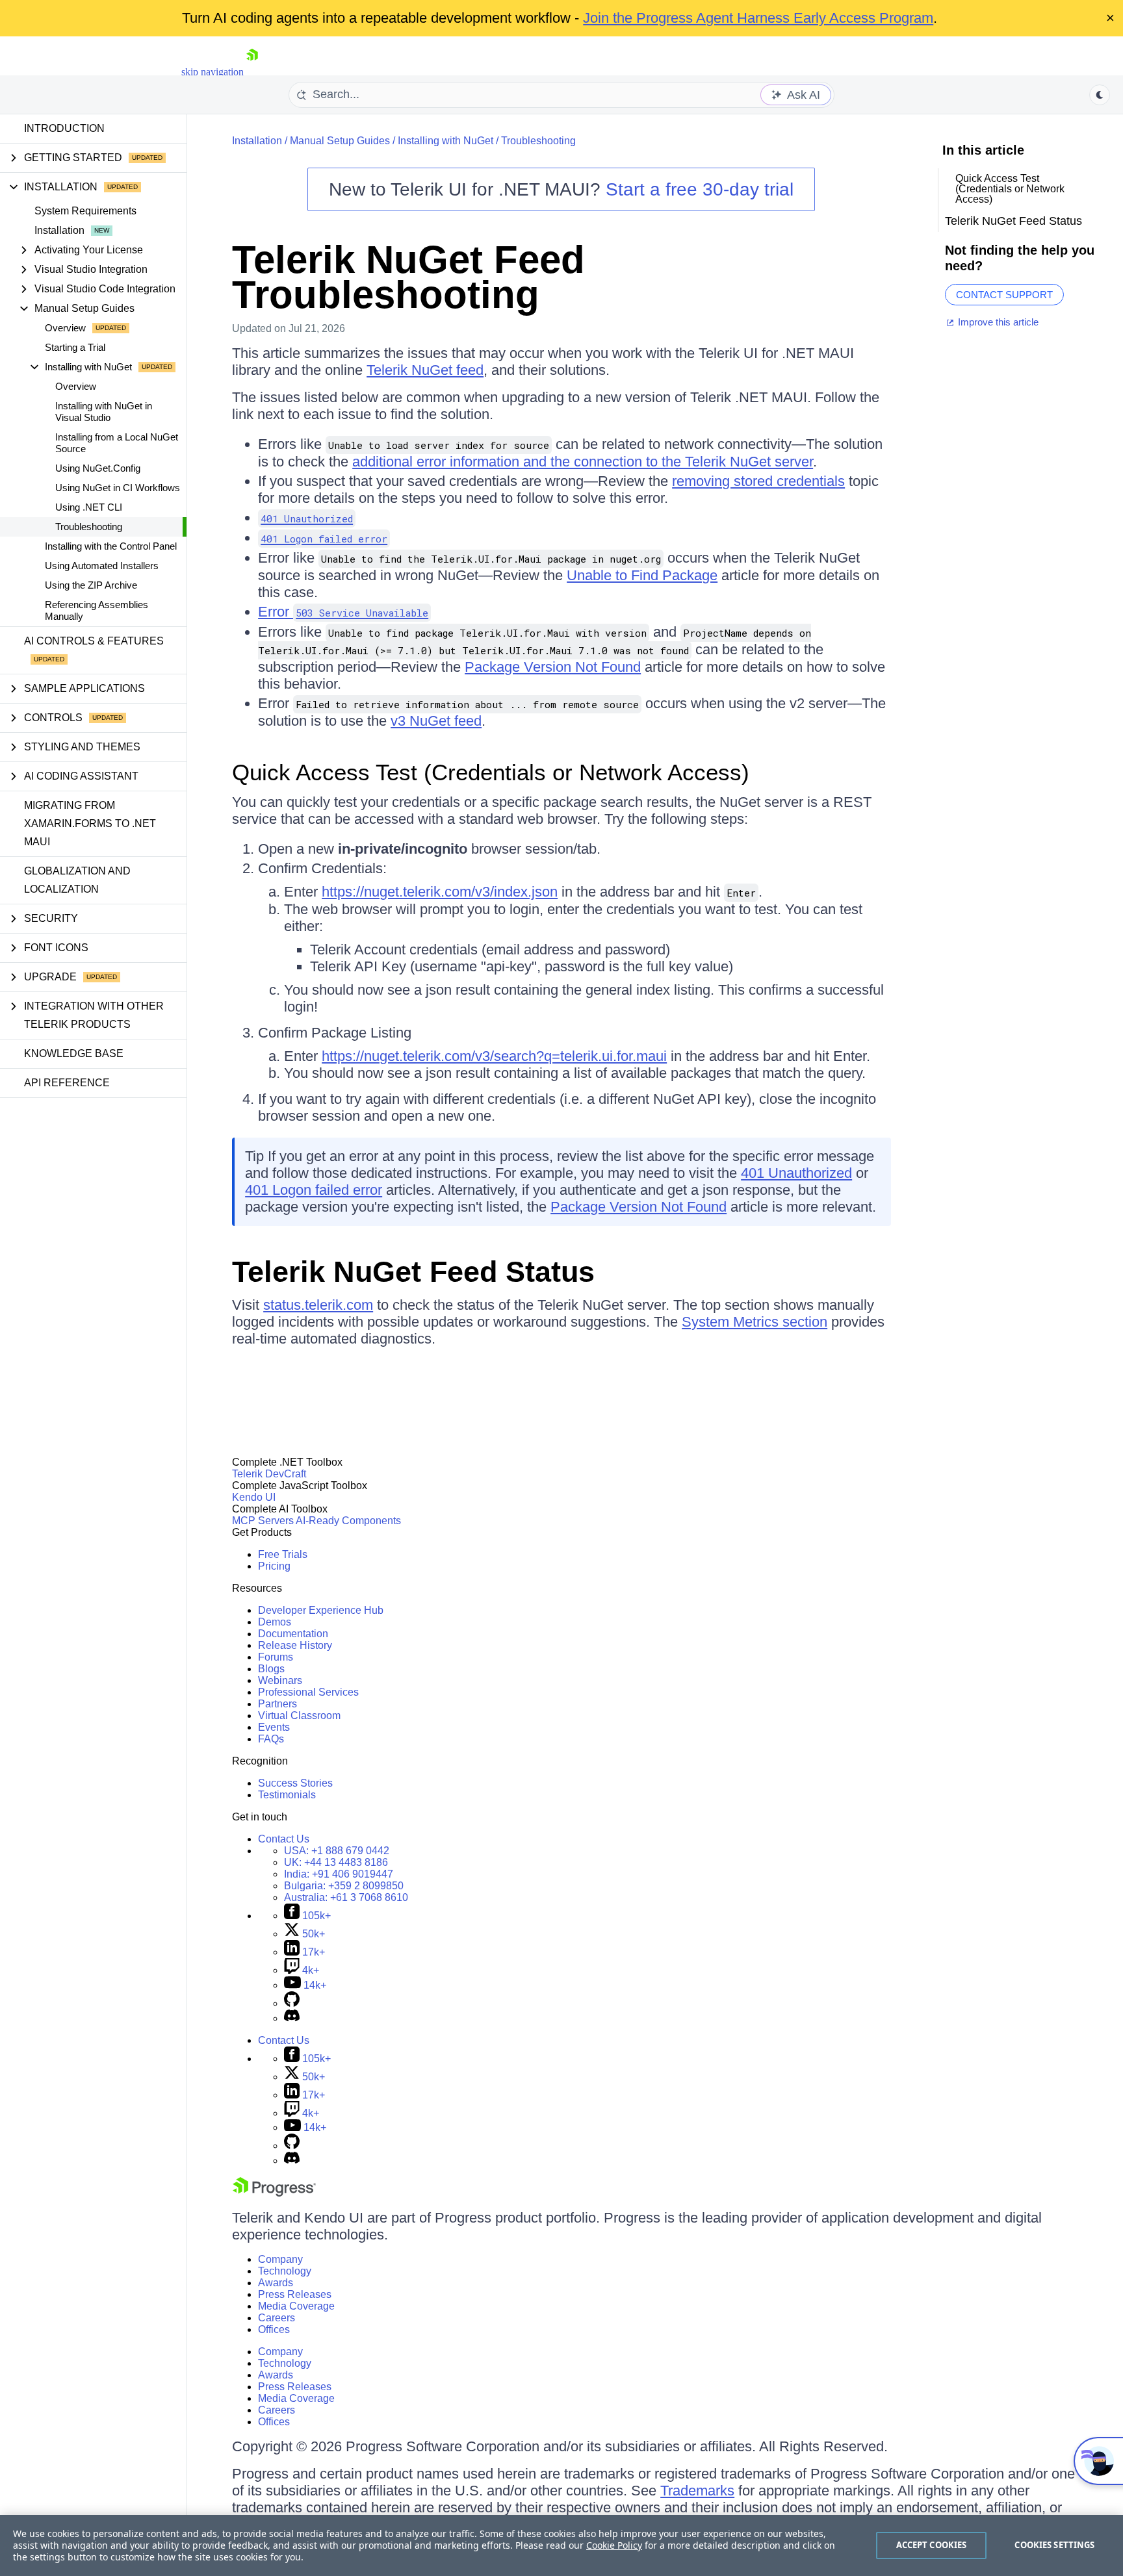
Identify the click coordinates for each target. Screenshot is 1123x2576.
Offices (274, 2329)
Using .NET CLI (89, 507)
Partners (278, 1704)
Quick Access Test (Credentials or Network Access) (491, 772)
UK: (336, 1862)
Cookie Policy (614, 2545)
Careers (277, 2318)
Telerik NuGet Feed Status (413, 1272)
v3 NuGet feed (436, 721)
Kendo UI (254, 1497)
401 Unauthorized (796, 1173)
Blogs (271, 1669)
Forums (276, 1657)
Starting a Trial (75, 347)
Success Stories (295, 1783)
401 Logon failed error (314, 1190)
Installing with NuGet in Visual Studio (104, 412)
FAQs (271, 1739)
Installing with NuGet (445, 141)
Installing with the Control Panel (111, 546)
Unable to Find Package (642, 575)
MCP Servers (263, 1521)
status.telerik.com (318, 1305)
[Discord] (292, 2018)
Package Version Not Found (553, 667)
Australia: (346, 1897)
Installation (59, 230)
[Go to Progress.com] (274, 2193)
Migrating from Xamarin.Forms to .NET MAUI (90, 823)
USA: (337, 1851)
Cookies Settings (1054, 2545)
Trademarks (697, 2491)
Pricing (274, 1566)
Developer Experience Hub (321, 1610)
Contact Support (1004, 295)
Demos (275, 1622)
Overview (65, 328)
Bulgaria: (344, 1886)
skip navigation (213, 72)
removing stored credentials (758, 481)
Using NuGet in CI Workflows (118, 488)
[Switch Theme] (1100, 95)
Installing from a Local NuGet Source (117, 443)
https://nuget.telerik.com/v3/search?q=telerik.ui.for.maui (494, 1056)
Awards (276, 2283)
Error (343, 612)
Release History (295, 1645)
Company (280, 2259)
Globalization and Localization (77, 880)
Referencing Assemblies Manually (97, 610)
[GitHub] (292, 2003)
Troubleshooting (89, 527)
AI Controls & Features (94, 641)
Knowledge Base (74, 1053)
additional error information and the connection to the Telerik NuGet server (583, 462)
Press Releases (295, 2294)
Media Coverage (296, 2306)
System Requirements (85, 211)
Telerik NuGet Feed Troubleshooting (408, 277)
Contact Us (284, 1839)
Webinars (280, 1680)
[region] (561, 2545)
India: (339, 1874)
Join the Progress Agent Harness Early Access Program (758, 18)
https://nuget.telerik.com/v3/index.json (440, 892)
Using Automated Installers (102, 566)
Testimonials (287, 1795)
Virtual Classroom (299, 1715)
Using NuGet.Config (98, 468)
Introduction (64, 128)
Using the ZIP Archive (91, 585)
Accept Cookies (932, 2545)
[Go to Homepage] (252, 72)
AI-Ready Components (348, 1521)
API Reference (67, 1083)
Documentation (293, 1634)
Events (274, 1727)
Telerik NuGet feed (425, 370)
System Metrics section (755, 1322)
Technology (285, 2271)
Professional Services (308, 1692)
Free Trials (283, 1554)
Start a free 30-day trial (700, 189)
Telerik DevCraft (269, 1474)
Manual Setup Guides (340, 141)
